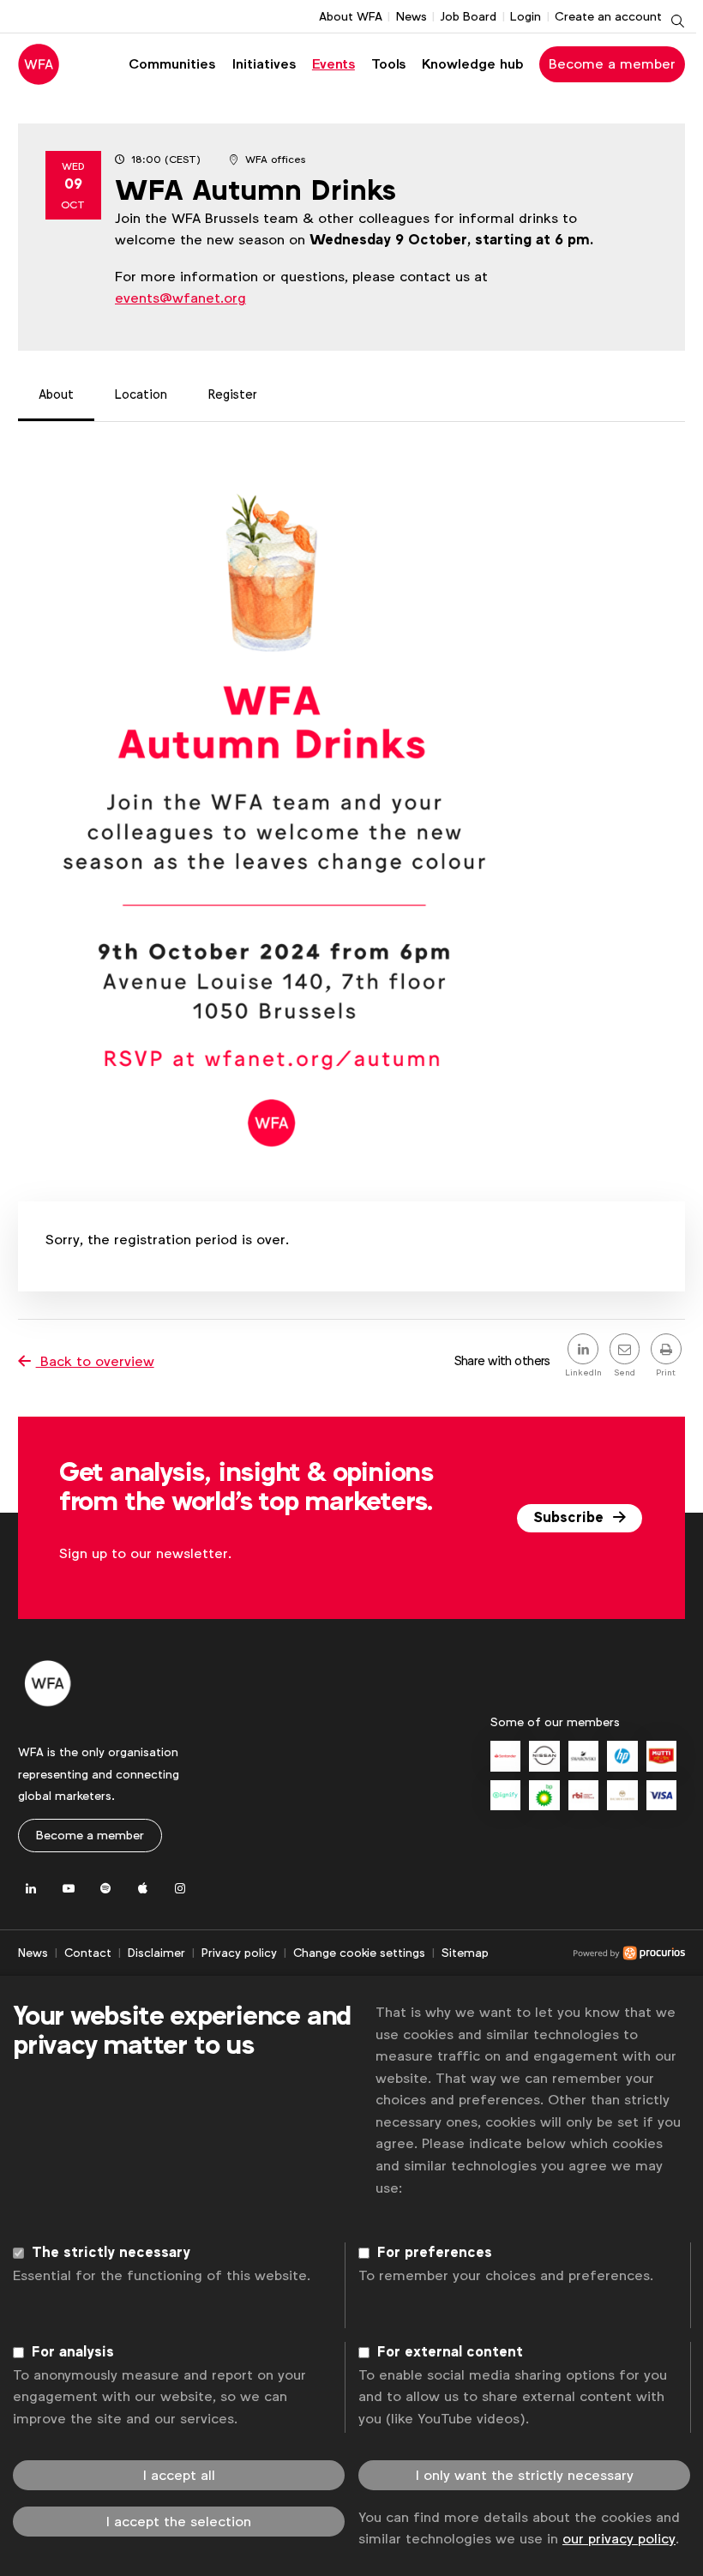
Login (526, 16)
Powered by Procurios (587, 1953)
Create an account (608, 16)
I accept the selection (179, 2522)
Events (333, 64)
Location (141, 394)
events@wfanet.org (180, 298)
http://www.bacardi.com (622, 1795)
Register (233, 394)
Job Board (468, 16)
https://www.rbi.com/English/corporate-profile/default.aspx (583, 1795)
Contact (88, 1953)
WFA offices (275, 159)
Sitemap (465, 1953)
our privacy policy (619, 2539)
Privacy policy (239, 1953)
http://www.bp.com (544, 1795)
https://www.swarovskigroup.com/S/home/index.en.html (583, 1756)
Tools (388, 64)
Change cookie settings (359, 1953)
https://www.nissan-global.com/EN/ (544, 1756)
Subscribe (571, 1518)
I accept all (179, 2475)
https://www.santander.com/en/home (505, 1756)
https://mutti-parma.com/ (661, 1756)
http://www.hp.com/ (622, 1756)
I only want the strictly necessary (525, 2475)
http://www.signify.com (505, 1795)
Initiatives (264, 64)
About (56, 394)
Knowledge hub (473, 64)
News (412, 16)
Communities (172, 64)
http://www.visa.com (661, 1795)
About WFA (351, 16)
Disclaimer (156, 1953)
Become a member (612, 64)
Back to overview (95, 1361)
